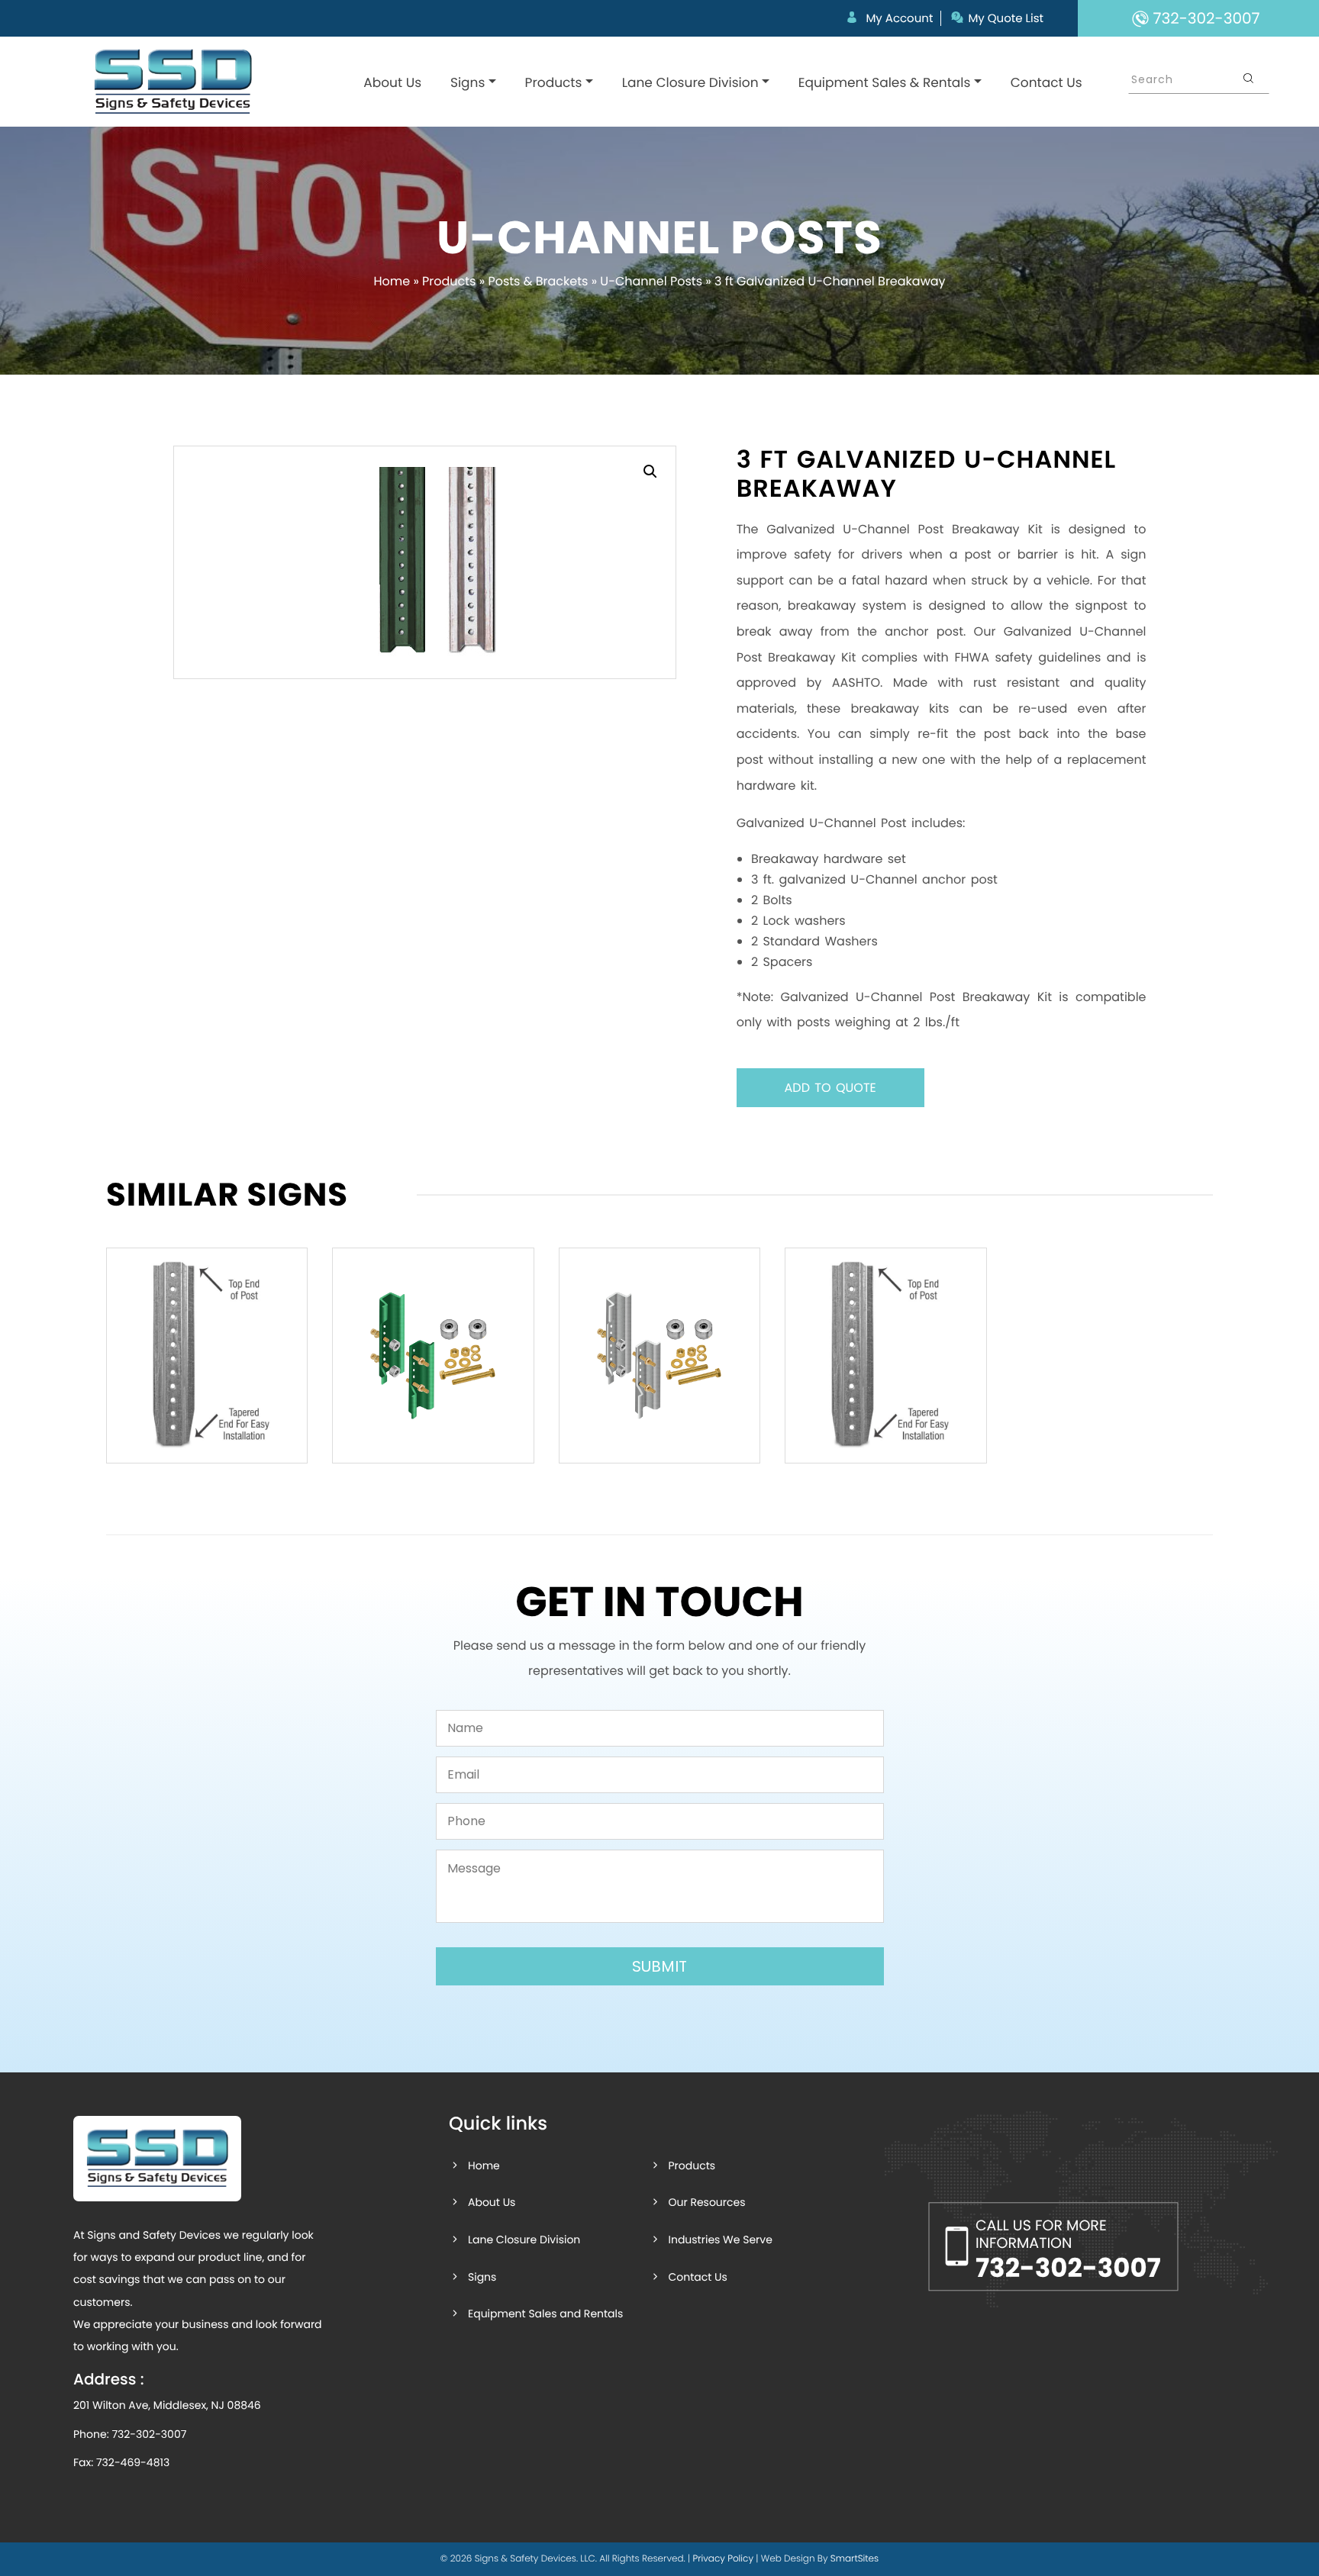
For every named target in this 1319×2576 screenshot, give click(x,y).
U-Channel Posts (651, 281)
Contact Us (1046, 82)
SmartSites (855, 2559)
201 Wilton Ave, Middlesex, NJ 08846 (167, 2405)
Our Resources (706, 2202)
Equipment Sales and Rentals (545, 2314)
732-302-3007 (149, 2434)
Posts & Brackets (538, 281)
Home (392, 281)
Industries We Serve (720, 2240)
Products (554, 82)
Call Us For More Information (1068, 2251)
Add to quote (830, 1088)
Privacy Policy (723, 2559)
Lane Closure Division (690, 82)
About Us (392, 82)
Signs (468, 82)
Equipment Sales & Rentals (885, 82)
